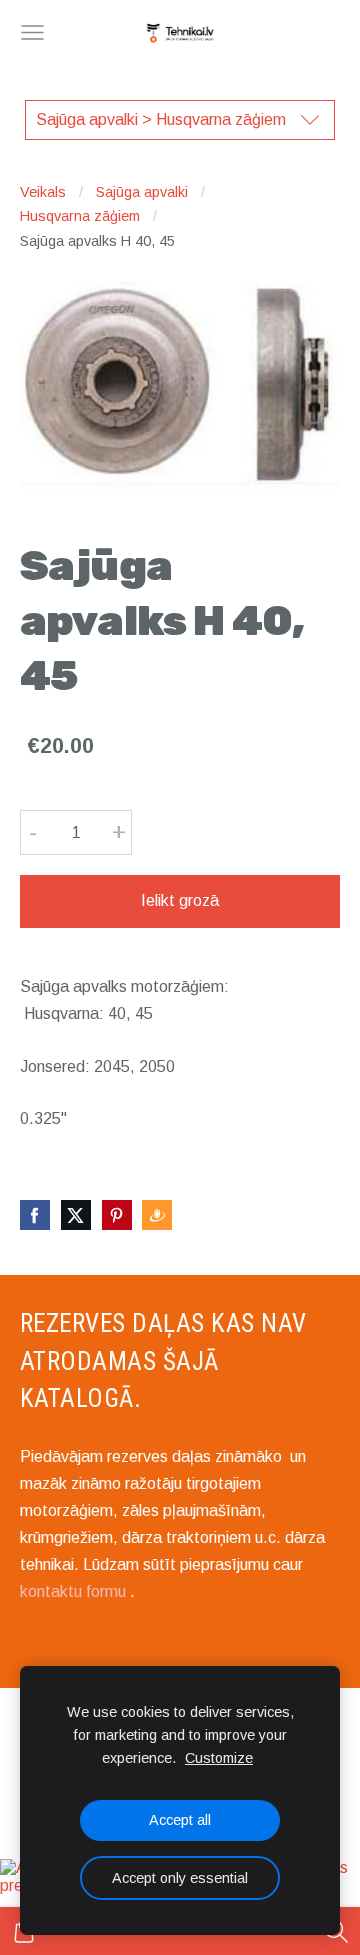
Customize (219, 1758)
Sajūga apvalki (142, 192)
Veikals (43, 192)
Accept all (180, 1820)
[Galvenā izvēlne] (32, 32)
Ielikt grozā (180, 900)
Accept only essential (180, 1878)
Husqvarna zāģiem (80, 216)
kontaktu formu (73, 1591)
